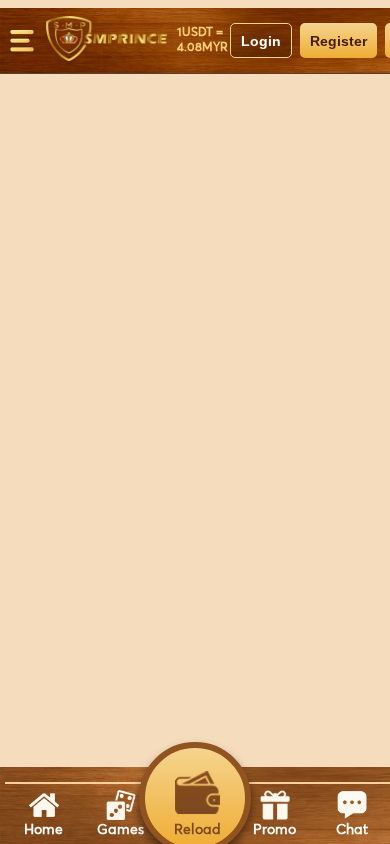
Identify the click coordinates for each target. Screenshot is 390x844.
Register (338, 41)
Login (261, 41)
